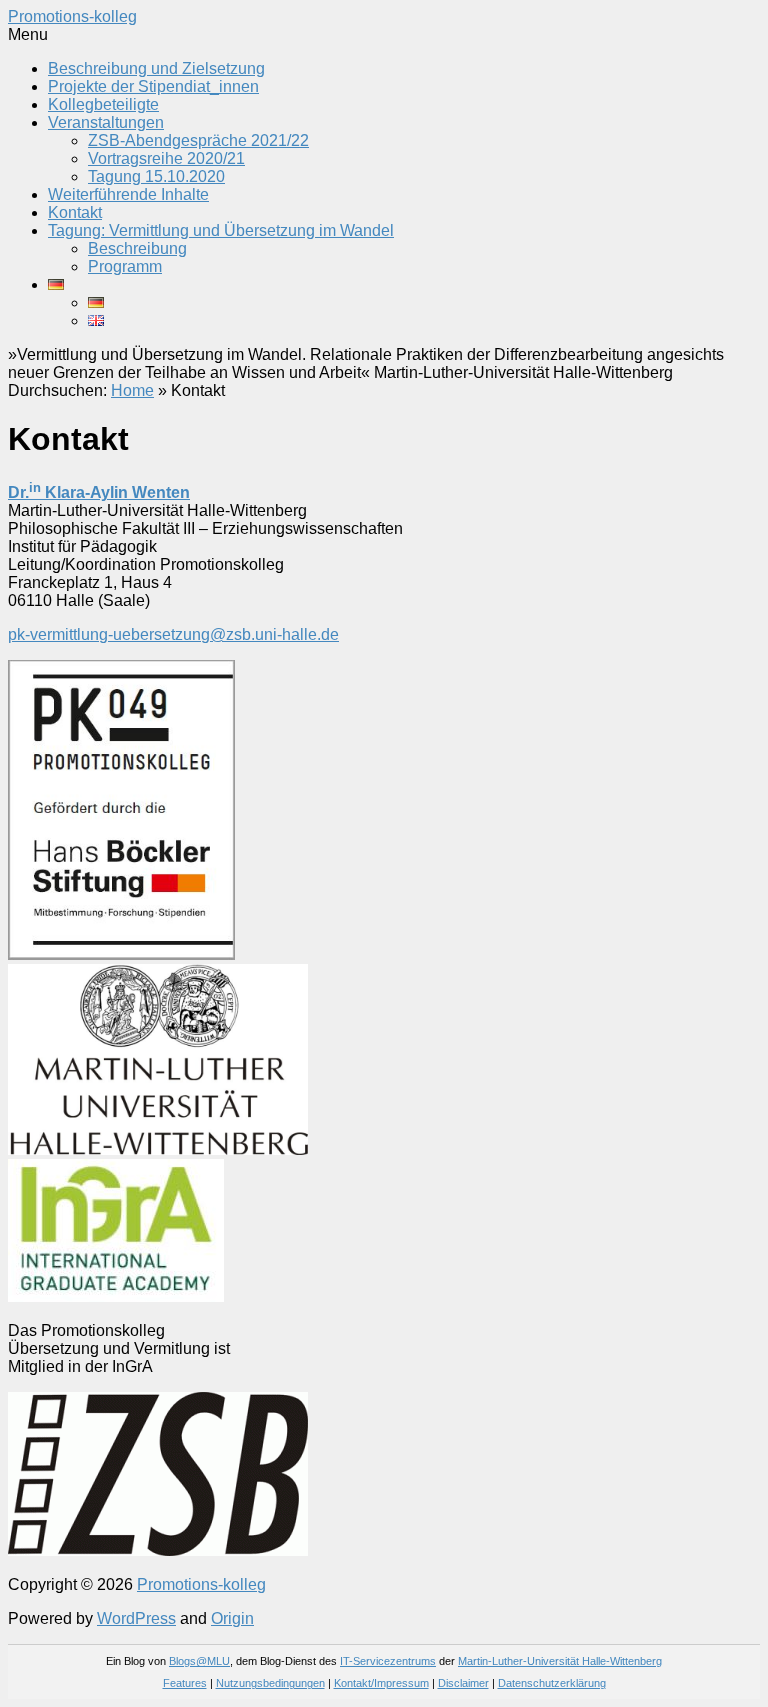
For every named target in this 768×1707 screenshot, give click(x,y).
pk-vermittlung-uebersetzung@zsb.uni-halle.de (173, 634)
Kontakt (75, 212)
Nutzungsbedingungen (270, 1683)
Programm (125, 266)
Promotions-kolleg (72, 16)
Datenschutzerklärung (552, 1683)
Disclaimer (463, 1683)
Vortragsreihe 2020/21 (166, 158)
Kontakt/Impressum (381, 1683)
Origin (232, 1618)
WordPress (136, 1618)
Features (185, 1683)
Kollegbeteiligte (103, 104)
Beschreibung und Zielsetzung (156, 68)
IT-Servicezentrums (388, 1661)
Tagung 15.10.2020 (156, 176)
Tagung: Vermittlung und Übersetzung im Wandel (221, 230)
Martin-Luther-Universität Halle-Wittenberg (560, 1661)
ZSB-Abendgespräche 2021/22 (198, 140)
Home (132, 390)
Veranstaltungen (106, 122)
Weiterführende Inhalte (128, 194)
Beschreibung (137, 248)
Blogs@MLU (199, 1661)
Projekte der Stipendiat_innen (153, 86)
